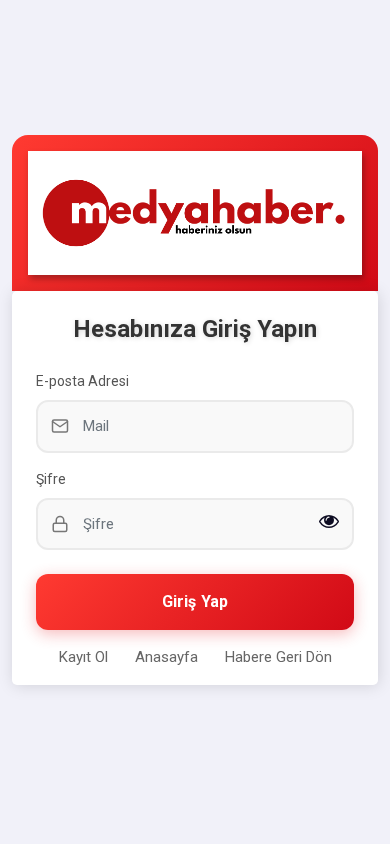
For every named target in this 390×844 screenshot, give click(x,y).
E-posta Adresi (82, 381)
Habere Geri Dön (278, 657)
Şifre (51, 479)
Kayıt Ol (83, 657)
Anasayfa (166, 657)
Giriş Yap (195, 601)
